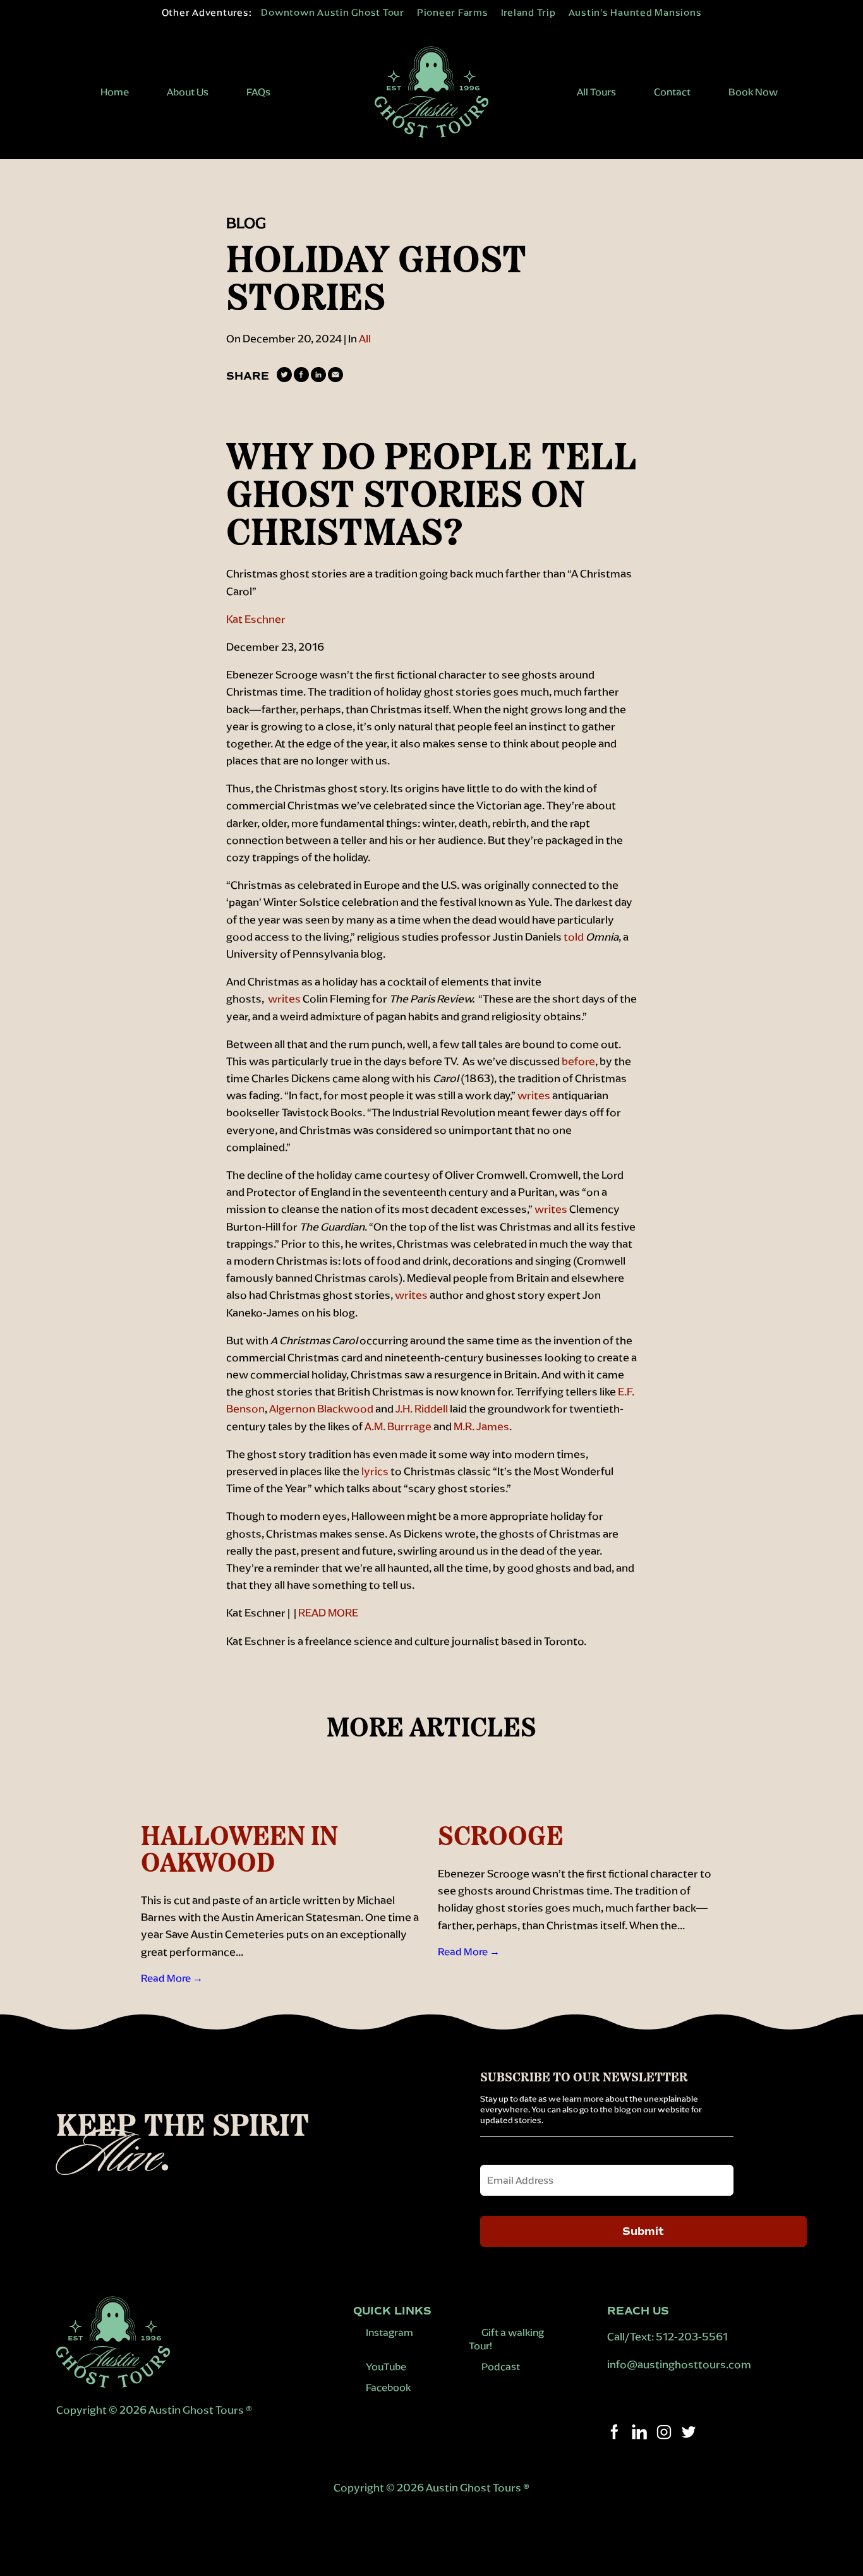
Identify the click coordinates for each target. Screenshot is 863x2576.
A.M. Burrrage (398, 1426)
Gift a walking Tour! (506, 2339)
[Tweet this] (284, 379)
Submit (643, 2231)
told (574, 937)
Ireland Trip (528, 12)
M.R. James (481, 1426)
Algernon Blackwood (321, 1409)
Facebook (388, 2387)
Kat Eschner (256, 619)
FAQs (258, 92)
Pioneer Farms (453, 12)
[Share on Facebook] (301, 379)
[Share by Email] (335, 379)
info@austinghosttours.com (680, 2364)
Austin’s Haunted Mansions (635, 12)
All (365, 339)
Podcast (501, 2367)
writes (284, 999)
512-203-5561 (692, 2337)
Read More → (172, 1978)
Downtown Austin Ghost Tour (333, 12)
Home (115, 92)
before (578, 1061)
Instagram (389, 2332)
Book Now (753, 92)
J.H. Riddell (422, 1409)
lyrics (375, 1471)
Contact (672, 92)
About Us (188, 92)
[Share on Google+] (318, 379)
